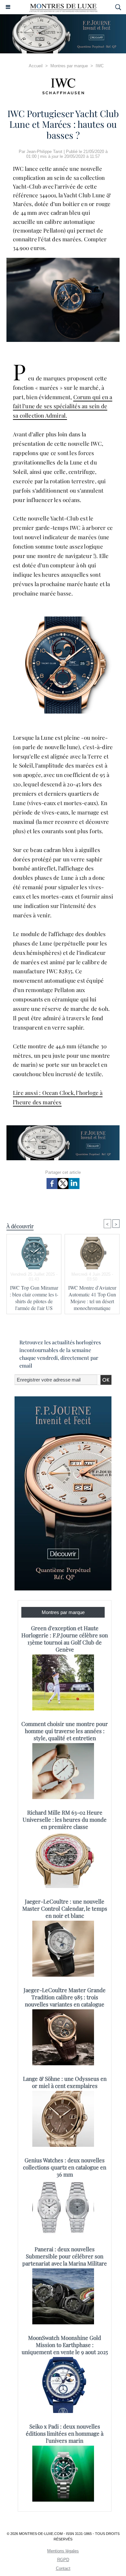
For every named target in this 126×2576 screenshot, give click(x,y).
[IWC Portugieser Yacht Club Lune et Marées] (63, 261)
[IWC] (63, 86)
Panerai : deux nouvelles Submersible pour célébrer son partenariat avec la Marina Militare (65, 2256)
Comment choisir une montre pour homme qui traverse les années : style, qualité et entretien (65, 1731)
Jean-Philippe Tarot (44, 152)
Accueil (36, 66)
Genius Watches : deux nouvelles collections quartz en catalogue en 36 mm (65, 2167)
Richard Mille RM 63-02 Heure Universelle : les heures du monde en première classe (65, 1819)
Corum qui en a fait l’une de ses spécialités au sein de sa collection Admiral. (63, 406)
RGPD (63, 2560)
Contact (63, 2568)
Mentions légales (63, 2551)
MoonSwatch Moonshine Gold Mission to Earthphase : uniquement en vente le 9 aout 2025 (65, 2345)
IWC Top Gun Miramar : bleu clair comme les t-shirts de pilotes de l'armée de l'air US (34, 1298)
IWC (100, 66)
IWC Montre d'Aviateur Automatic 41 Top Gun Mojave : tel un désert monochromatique (92, 1298)
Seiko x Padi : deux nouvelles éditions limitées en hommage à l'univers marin (65, 2433)
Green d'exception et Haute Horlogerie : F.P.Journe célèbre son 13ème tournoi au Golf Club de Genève (65, 1639)
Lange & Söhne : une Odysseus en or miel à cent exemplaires (65, 2082)
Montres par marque (69, 66)
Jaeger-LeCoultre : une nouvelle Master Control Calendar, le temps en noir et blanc (65, 1908)
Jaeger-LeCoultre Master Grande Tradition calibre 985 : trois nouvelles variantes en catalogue (65, 1997)
